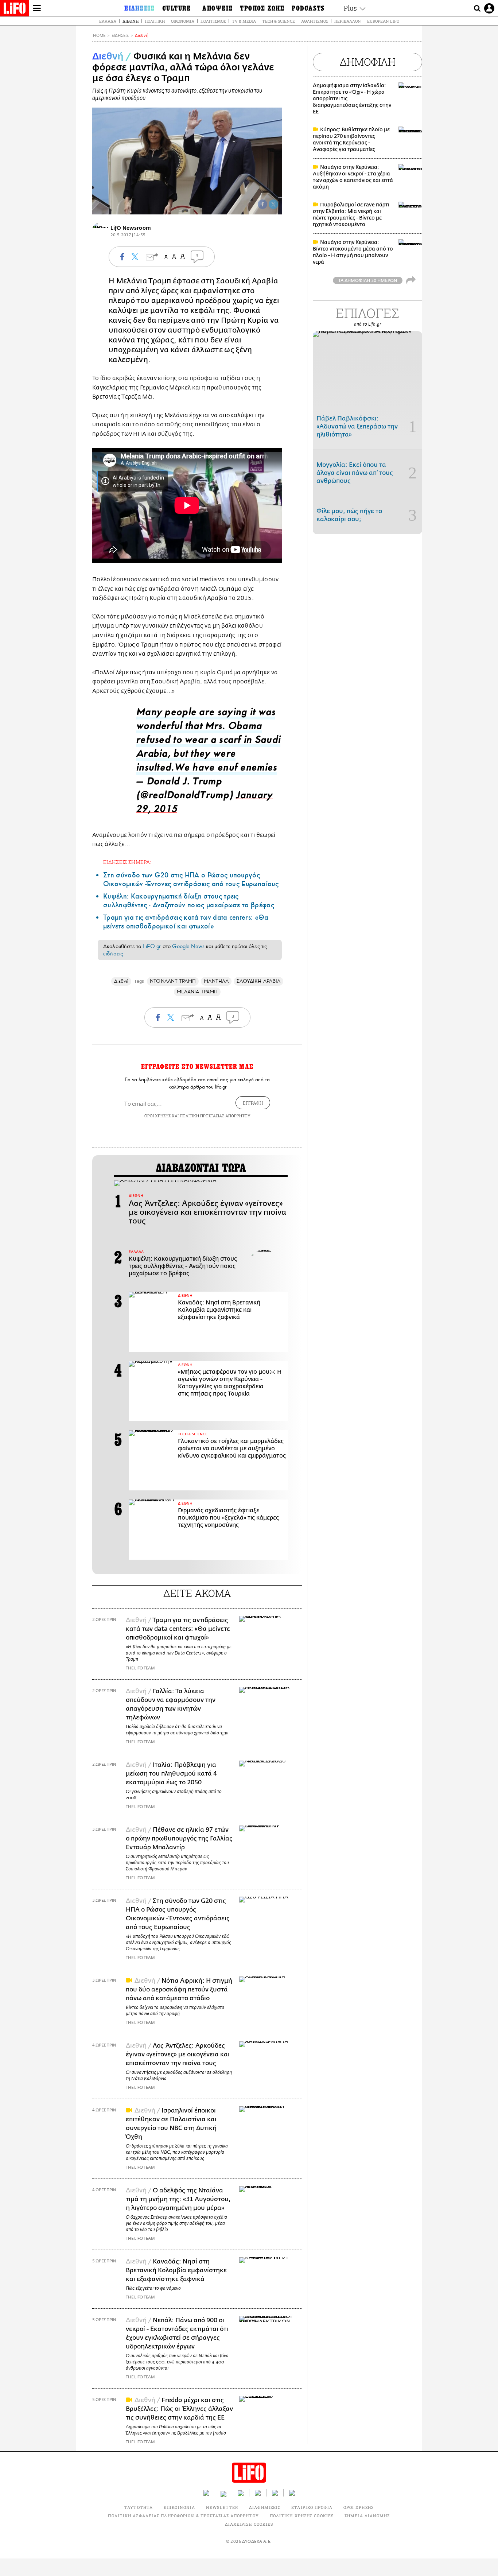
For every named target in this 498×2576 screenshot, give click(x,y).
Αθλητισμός (315, 21)
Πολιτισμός (213, 21)
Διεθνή (131, 21)
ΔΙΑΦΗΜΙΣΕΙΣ (265, 2507)
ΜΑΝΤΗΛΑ (216, 981)
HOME (99, 36)
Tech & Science (279, 21)
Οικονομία (183, 21)
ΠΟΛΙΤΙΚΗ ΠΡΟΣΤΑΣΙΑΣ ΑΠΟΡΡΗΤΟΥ (215, 1116)
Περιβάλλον (348, 21)
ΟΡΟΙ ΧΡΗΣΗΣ (157, 1116)
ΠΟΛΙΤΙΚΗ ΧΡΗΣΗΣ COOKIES (302, 2516)
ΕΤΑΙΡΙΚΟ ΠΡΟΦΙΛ (312, 2507)
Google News (188, 946)
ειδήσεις (113, 954)
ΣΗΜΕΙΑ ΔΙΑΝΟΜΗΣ (367, 2516)
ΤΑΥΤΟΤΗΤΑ (139, 2507)
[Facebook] (262, 204)
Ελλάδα (108, 21)
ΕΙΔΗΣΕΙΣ (120, 36)
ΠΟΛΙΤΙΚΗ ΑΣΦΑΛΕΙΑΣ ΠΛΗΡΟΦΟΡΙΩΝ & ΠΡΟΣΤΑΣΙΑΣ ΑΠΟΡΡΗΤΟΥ (183, 2516)
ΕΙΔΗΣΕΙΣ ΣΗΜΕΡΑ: (127, 862)
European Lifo (383, 21)
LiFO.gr (152, 946)
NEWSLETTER (222, 2507)
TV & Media (244, 21)
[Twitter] (273, 204)
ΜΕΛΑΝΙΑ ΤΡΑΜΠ (197, 992)
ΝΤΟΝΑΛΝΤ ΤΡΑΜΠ (173, 981)
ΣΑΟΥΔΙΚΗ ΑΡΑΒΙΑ (258, 981)
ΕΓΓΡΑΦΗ (253, 1103)
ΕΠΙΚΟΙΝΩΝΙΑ (179, 2507)
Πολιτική (155, 21)
